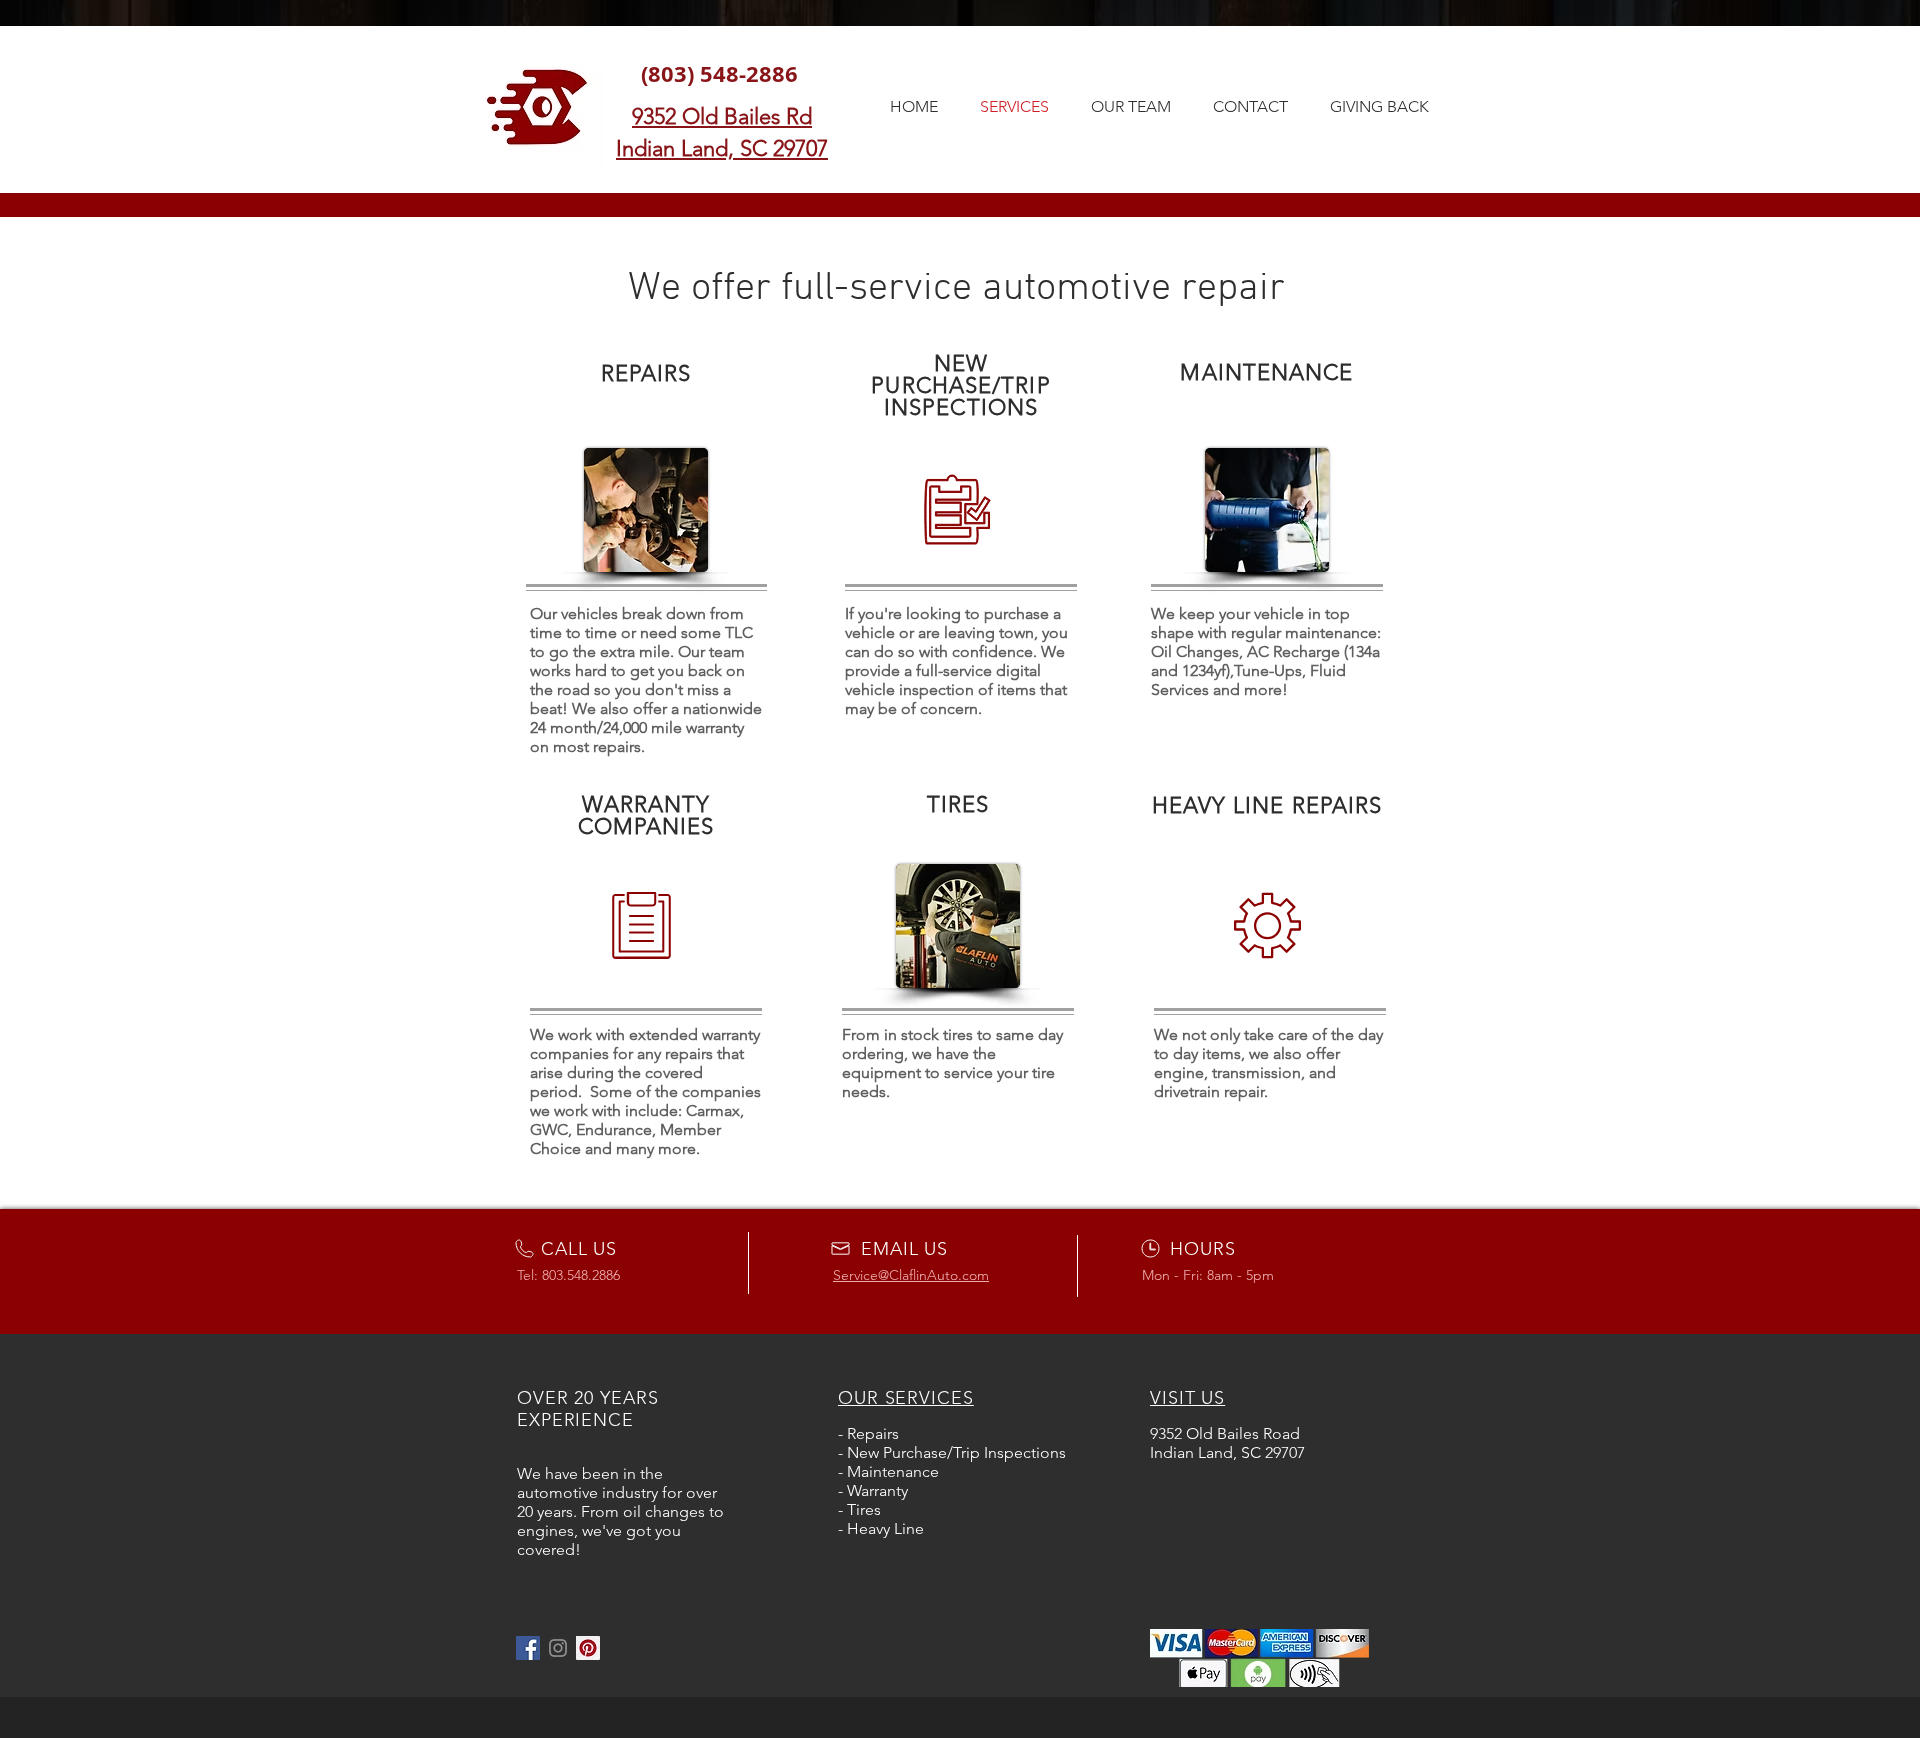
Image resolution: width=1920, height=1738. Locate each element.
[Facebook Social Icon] (528, 1648)
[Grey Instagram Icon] (558, 1648)
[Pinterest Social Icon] (588, 1648)
